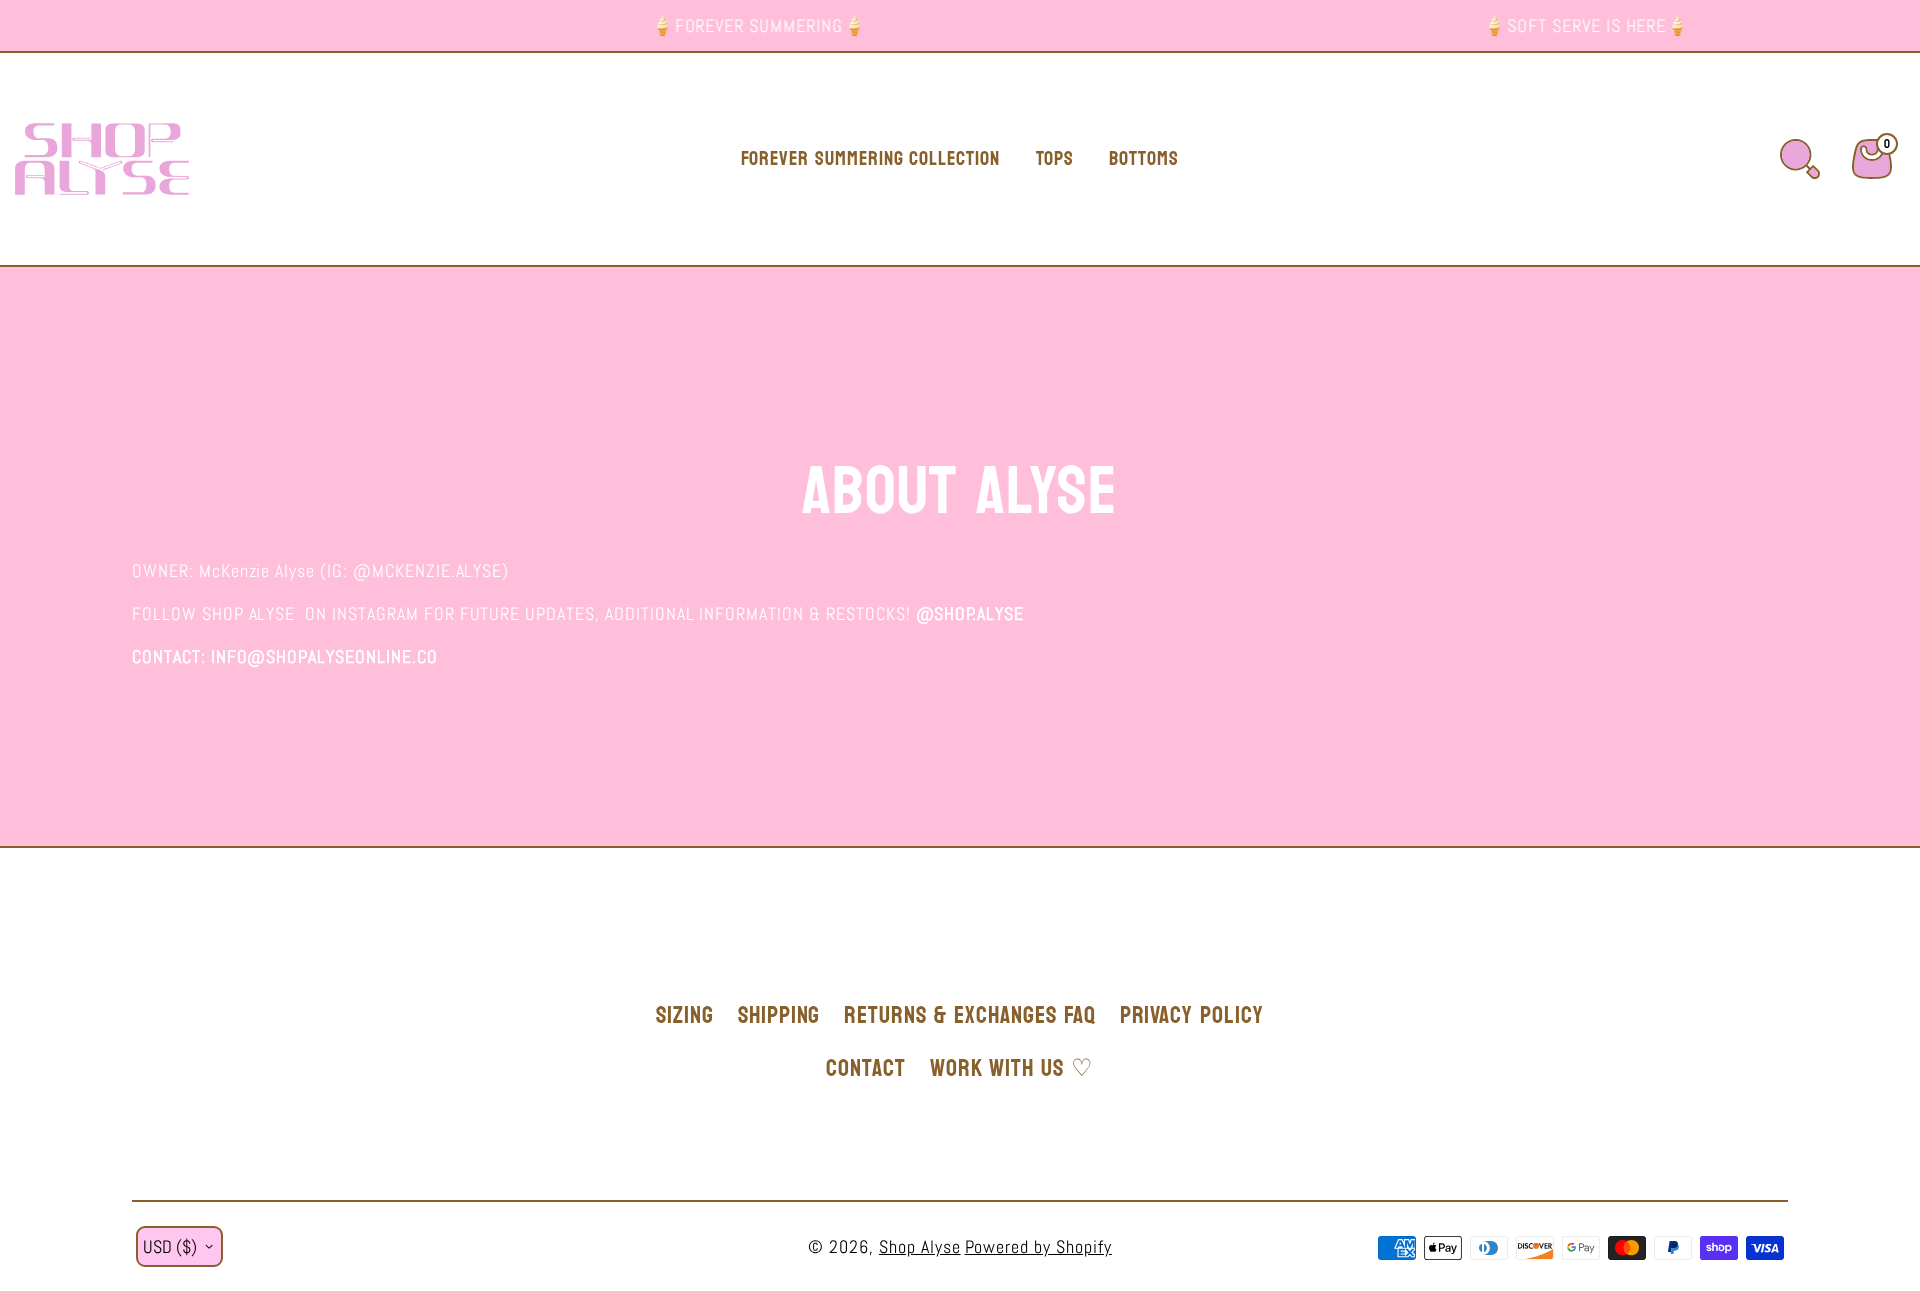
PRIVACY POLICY (1192, 1015)
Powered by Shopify (1038, 1246)
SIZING (685, 1015)
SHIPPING (779, 1015)
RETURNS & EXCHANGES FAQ (969, 1015)
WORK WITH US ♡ (1012, 1068)
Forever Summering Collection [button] (870, 159)
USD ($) (170, 1246)
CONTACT (866, 1068)
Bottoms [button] (1144, 159)
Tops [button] (1055, 159)
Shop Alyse (920, 1246)
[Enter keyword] (1800, 159)
